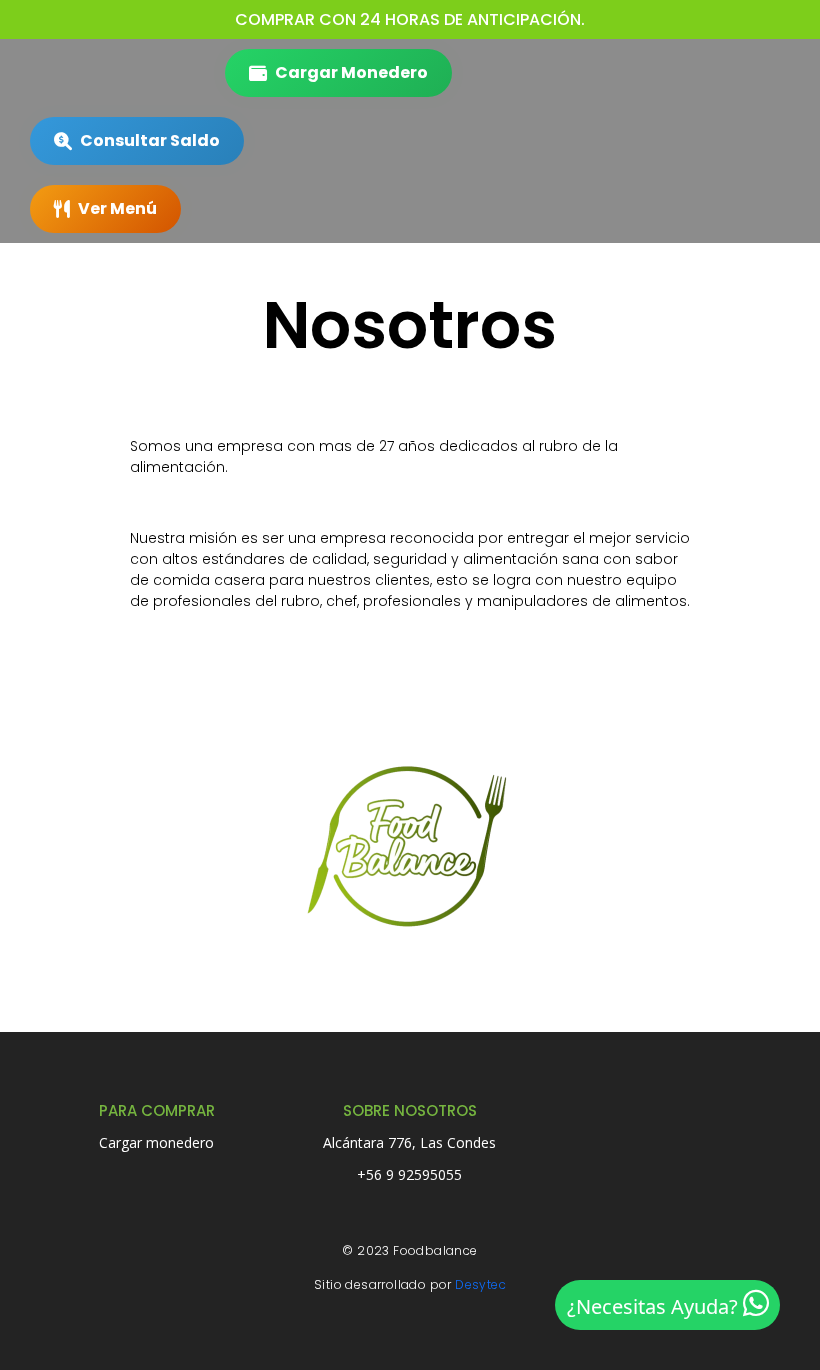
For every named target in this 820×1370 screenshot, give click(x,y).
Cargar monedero (156, 1142)
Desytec (480, 1284)
